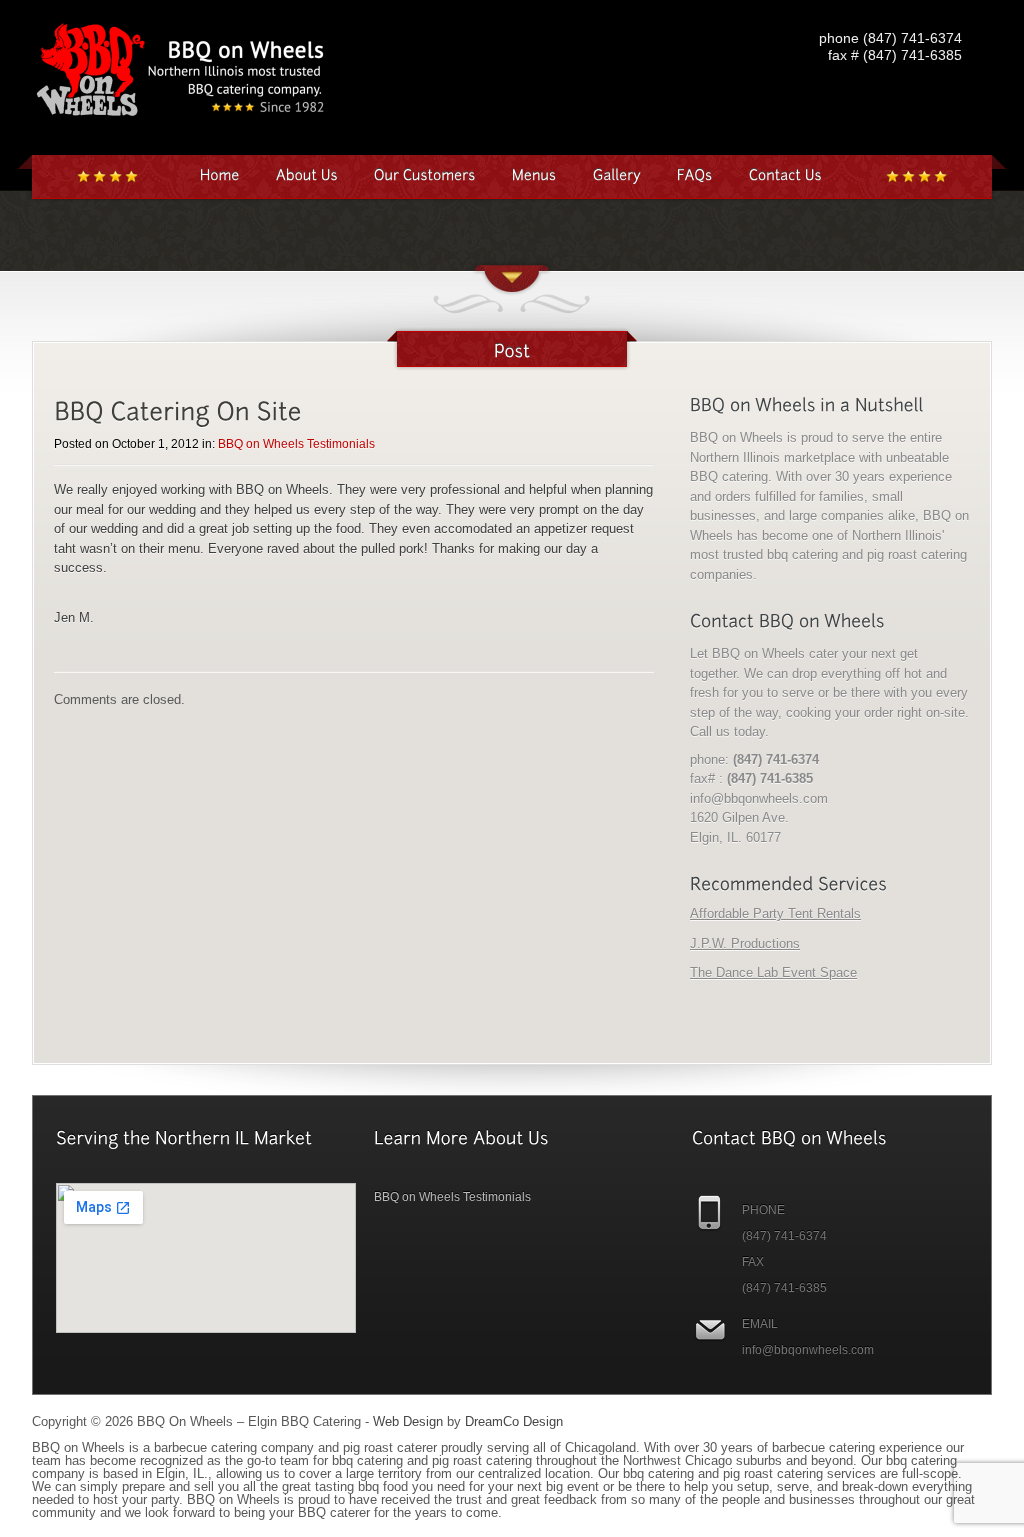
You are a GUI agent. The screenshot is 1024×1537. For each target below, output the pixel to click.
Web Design (408, 1421)
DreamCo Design (514, 1421)
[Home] (220, 174)
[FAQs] (695, 174)
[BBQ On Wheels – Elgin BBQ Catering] (182, 120)
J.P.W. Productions (745, 943)
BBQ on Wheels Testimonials (296, 444)
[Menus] (534, 174)
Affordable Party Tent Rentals (775, 913)
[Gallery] (617, 174)
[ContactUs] (785, 174)
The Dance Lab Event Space (773, 972)
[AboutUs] (307, 174)
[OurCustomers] (425, 174)
